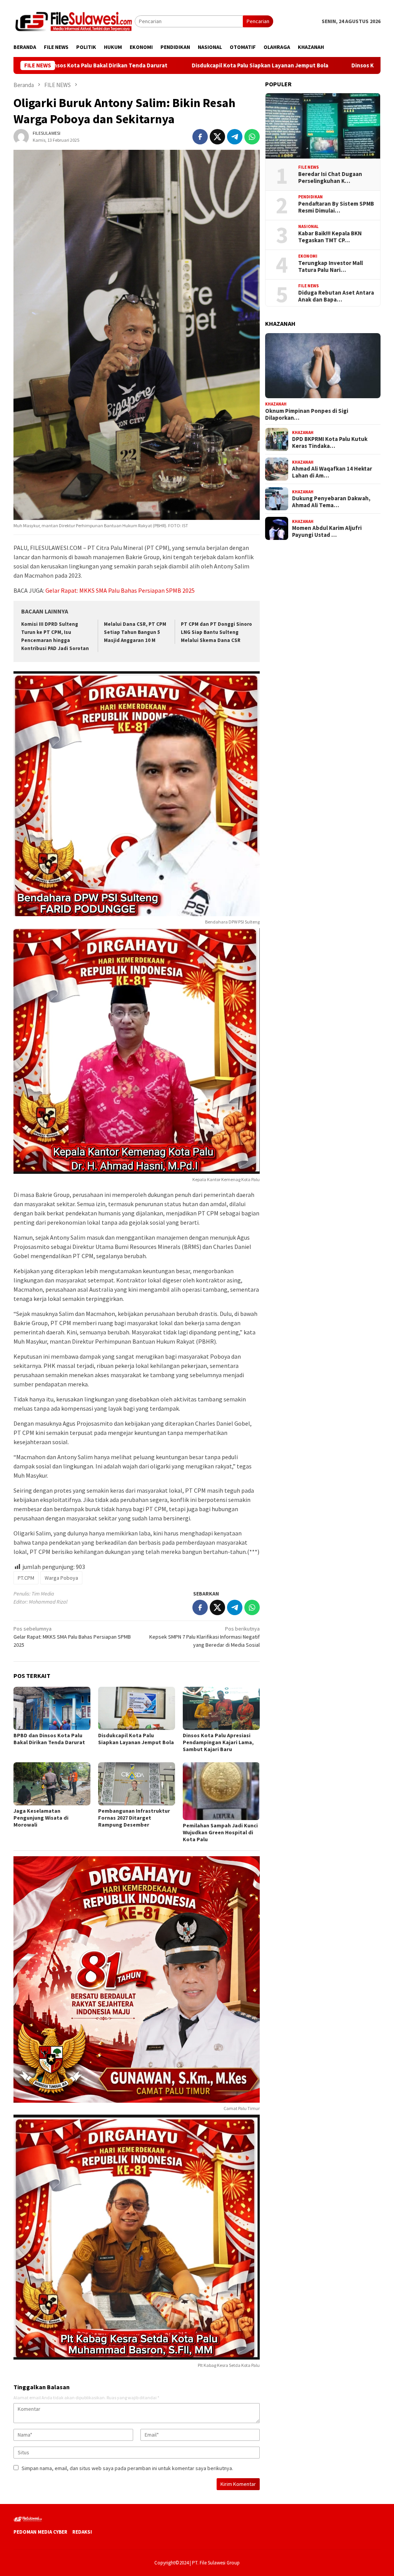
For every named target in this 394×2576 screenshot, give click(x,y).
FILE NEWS (309, 167)
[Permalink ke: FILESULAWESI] (21, 136)
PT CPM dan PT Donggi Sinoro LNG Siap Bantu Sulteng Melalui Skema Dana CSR (216, 632)
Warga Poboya (61, 1578)
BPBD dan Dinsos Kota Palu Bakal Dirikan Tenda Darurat (50, 1739)
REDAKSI (82, 2532)
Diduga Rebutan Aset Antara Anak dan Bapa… (336, 296)
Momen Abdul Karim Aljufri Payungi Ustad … (327, 531)
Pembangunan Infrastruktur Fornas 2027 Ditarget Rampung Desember (134, 1818)
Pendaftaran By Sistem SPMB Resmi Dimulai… (336, 207)
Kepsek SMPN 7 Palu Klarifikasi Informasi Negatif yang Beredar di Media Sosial (205, 1637)
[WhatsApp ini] (252, 137)
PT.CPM (26, 1578)
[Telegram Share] (235, 137)
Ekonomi (308, 256)
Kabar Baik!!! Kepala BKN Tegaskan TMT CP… (330, 237)
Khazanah (276, 404)
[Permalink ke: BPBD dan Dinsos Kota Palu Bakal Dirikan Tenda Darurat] (52, 1708)
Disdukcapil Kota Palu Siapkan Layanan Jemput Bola (157, 65)
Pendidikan (311, 197)
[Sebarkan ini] (200, 137)
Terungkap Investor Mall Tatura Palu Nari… (331, 266)
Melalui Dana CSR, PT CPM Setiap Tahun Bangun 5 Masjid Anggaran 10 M (135, 632)
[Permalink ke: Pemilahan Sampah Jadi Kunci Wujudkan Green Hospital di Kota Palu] (221, 1791)
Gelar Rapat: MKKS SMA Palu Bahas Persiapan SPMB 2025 (120, 590)
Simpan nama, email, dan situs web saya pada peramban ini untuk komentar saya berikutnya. (127, 2468)
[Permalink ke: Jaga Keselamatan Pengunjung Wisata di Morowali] (52, 1784)
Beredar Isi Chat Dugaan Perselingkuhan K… (330, 178)
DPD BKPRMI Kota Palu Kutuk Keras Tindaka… (330, 442)
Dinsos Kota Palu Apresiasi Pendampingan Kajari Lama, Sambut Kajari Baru (218, 1742)
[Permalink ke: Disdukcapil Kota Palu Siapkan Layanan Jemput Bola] (137, 1708)
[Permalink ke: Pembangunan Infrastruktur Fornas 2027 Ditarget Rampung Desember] (137, 1784)
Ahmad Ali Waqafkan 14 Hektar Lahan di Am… (332, 472)
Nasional (308, 226)
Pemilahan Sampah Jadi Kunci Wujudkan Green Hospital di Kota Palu (220, 1832)
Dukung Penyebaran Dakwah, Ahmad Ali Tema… (331, 502)
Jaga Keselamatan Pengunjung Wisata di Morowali (41, 1818)
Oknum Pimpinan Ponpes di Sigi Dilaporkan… (307, 414)
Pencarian (258, 21)
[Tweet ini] (217, 137)
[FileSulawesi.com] (74, 21)
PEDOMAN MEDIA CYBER (40, 2532)
